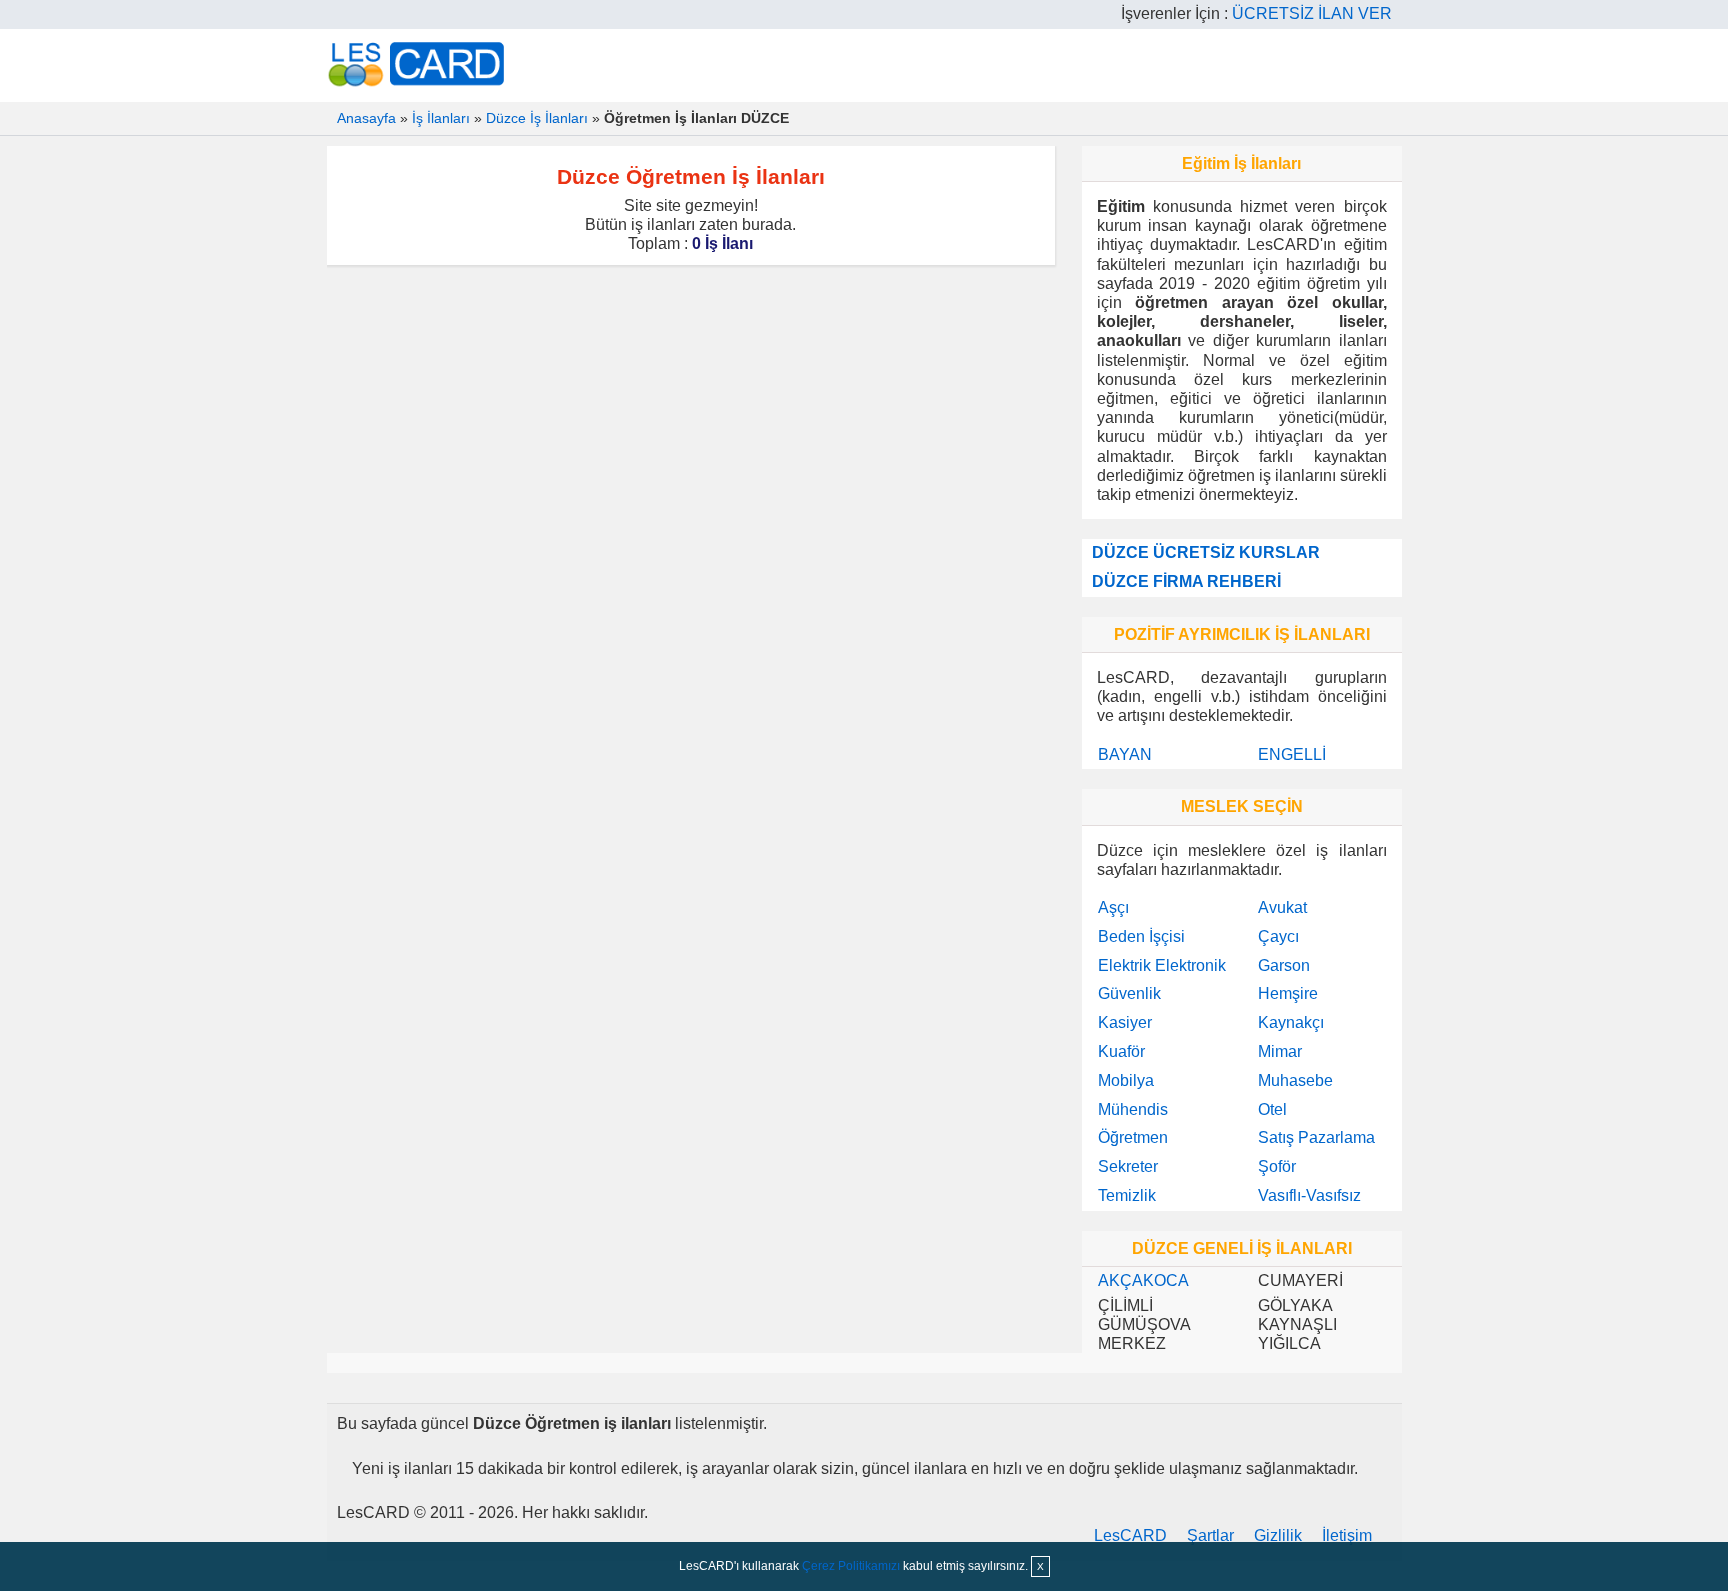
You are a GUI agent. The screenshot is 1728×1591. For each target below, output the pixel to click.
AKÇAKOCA (1143, 1280)
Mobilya (1126, 1080)
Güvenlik (1129, 993)
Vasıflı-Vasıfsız (1309, 1195)
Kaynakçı (1291, 1022)
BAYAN (1125, 754)
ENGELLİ (1292, 754)
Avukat (1282, 907)
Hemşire (1288, 993)
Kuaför (1121, 1051)
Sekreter (1128, 1166)
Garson (1284, 965)
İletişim (1347, 1535)
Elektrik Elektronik (1162, 965)
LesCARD (1130, 1535)
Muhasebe (1295, 1080)
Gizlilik (1278, 1535)
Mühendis (1133, 1109)
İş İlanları (441, 118)
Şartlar (1210, 1535)
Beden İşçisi (1141, 936)
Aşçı (1113, 907)
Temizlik (1127, 1195)
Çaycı (1278, 936)
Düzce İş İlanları (537, 118)
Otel (1272, 1109)
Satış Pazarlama (1316, 1137)
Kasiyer (1125, 1022)
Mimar (1280, 1051)
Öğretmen (1133, 1137)
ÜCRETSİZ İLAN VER (1312, 13)
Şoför (1277, 1166)
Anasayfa (366, 118)
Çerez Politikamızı (851, 1566)
